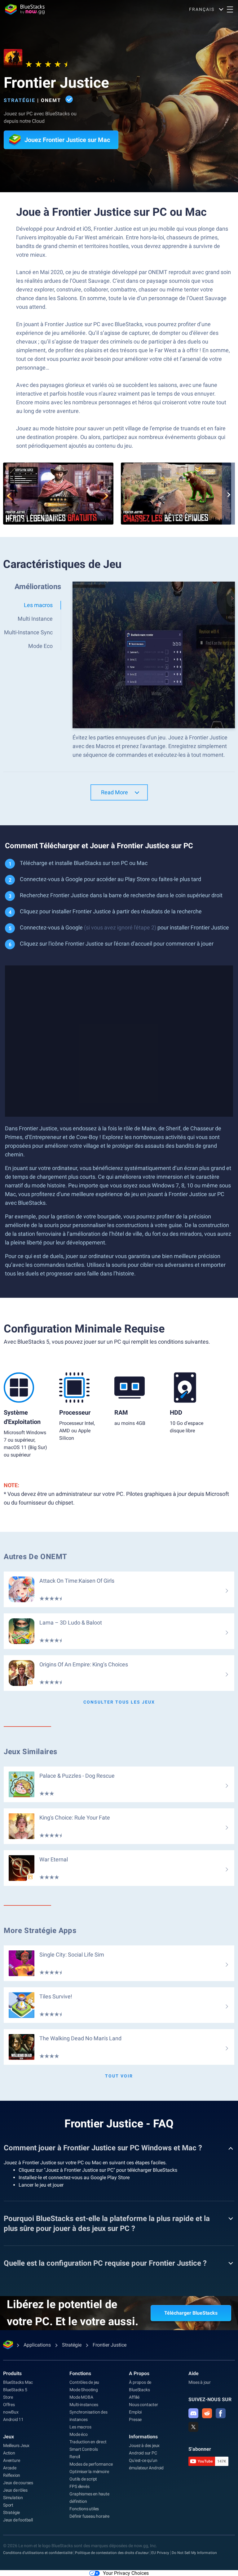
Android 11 (13, 2419)
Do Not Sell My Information (194, 2553)
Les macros (80, 2427)
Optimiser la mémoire (89, 2472)
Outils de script (83, 2479)
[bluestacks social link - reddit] (207, 2413)
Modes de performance (91, 2464)
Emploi (135, 2412)
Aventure (11, 2460)
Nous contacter (143, 2405)
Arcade (10, 2468)
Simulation (13, 2498)
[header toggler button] (230, 9)
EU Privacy (160, 2553)
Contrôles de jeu (84, 2382)
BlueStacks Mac (18, 2382)
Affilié (134, 2397)
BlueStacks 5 (15, 2390)
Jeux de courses (18, 2483)
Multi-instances (84, 2405)
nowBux (11, 2412)
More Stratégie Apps (40, 1931)
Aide (194, 2373)
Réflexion (12, 2475)
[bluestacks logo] (25, 9)
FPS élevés (79, 2486)
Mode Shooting (84, 2390)
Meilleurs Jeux (16, 2445)
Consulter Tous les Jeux (119, 1702)
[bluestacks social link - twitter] (193, 2427)
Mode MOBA (81, 2397)
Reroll (75, 2457)
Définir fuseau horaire (89, 2516)
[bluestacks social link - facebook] (221, 2413)
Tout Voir (119, 2076)
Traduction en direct (88, 2442)
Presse (135, 2419)
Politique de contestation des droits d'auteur (112, 2553)
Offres (9, 2405)
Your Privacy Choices (126, 2573)
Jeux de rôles (15, 2490)
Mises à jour (200, 2382)
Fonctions (80, 2373)
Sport (8, 2505)
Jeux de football (18, 2520)
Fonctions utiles (84, 2509)
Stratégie (20, 100)
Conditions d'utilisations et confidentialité (38, 2553)
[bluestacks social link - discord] (193, 2413)
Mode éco (78, 2434)
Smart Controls (84, 2449)
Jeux (9, 2437)
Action (9, 2453)
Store (8, 2397)
